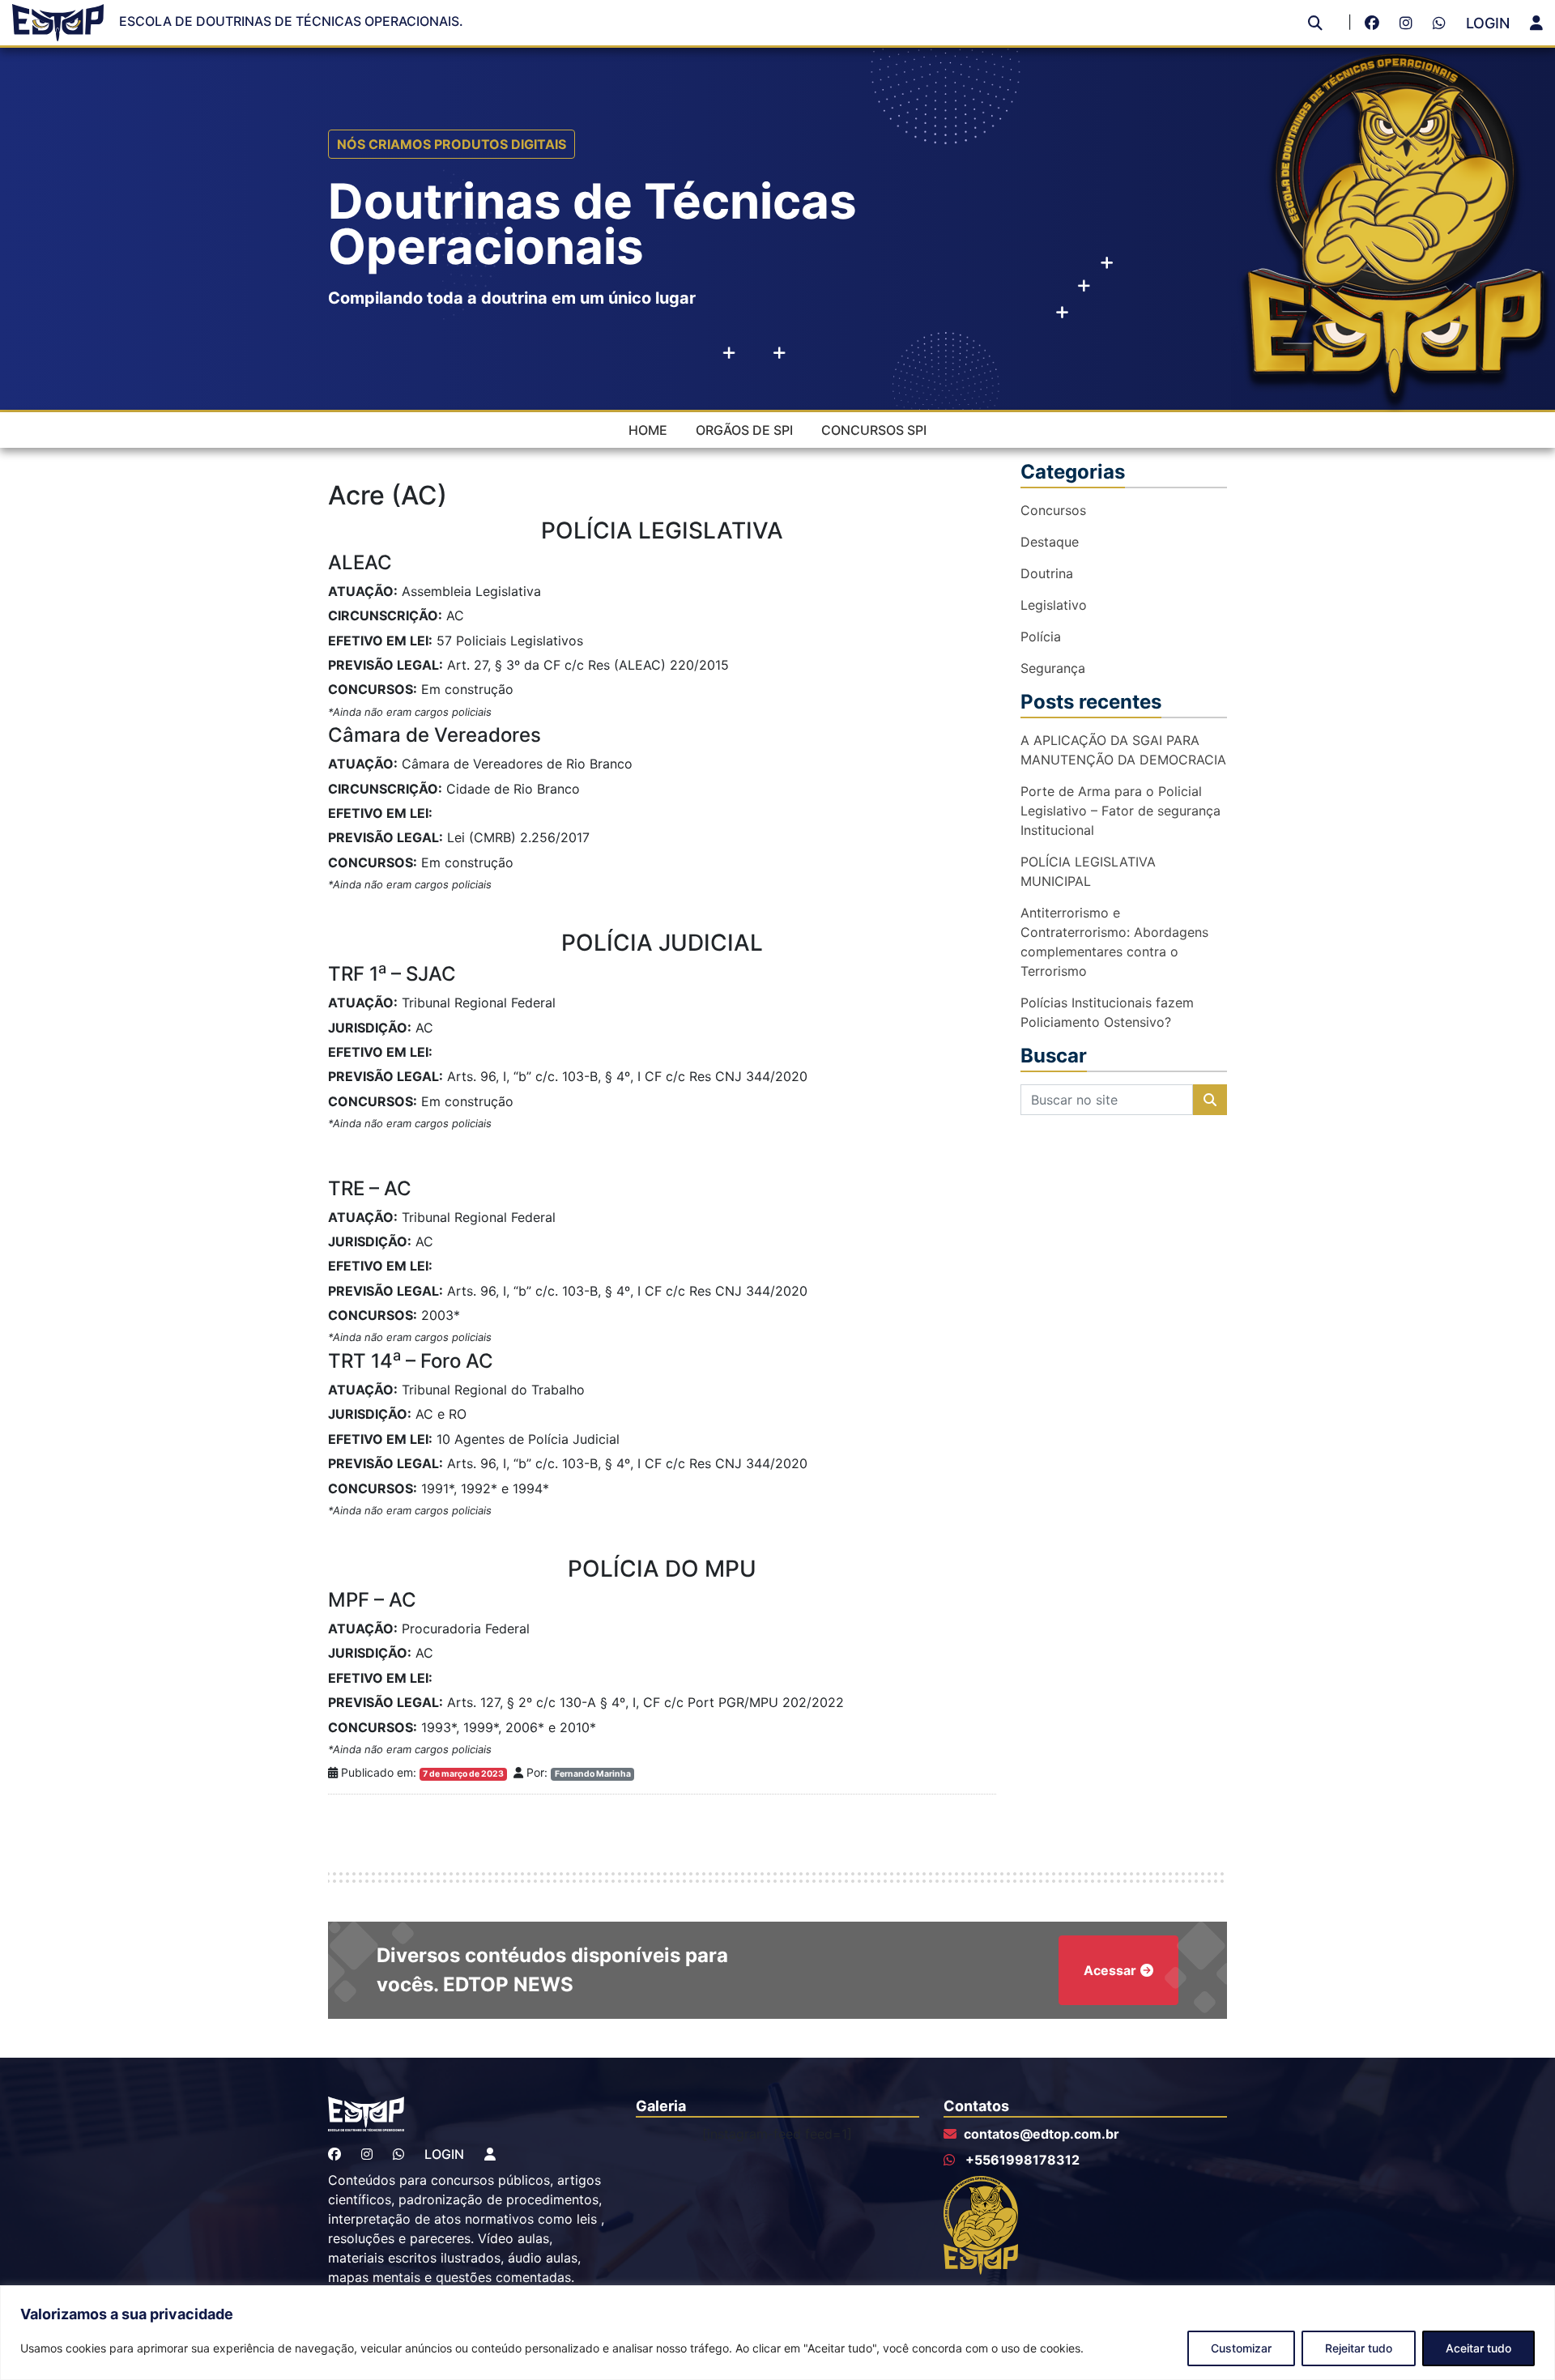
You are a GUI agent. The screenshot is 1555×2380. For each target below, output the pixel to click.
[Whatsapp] (1443, 23)
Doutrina (1047, 573)
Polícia (1041, 637)
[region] (777, 2333)
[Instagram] (1410, 23)
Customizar (1241, 2348)
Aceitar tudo (1478, 2348)
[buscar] (1315, 23)
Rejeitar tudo (1359, 2348)
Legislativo (1054, 605)
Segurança (1053, 668)
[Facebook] (1376, 23)
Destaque (1050, 542)
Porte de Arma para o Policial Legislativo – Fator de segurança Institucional (1120, 811)
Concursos (1053, 510)
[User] (1536, 23)
